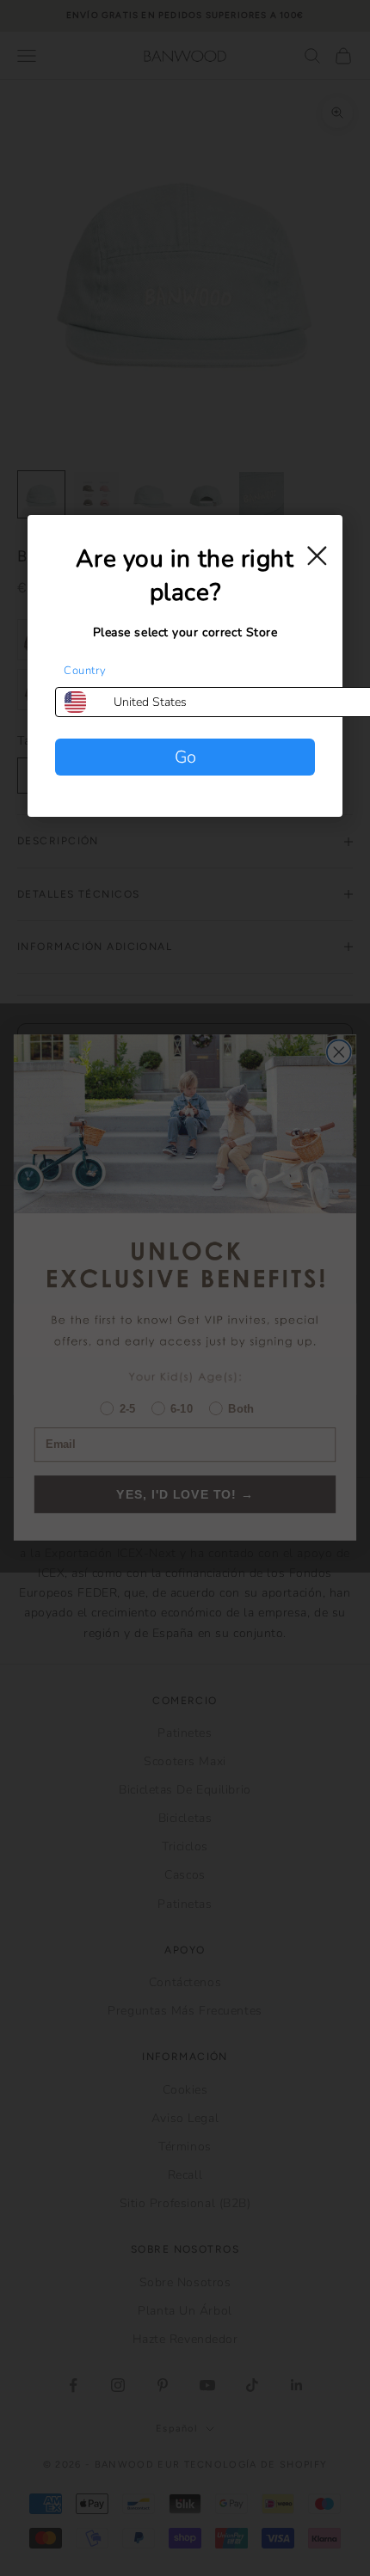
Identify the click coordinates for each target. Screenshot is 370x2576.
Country (85, 671)
